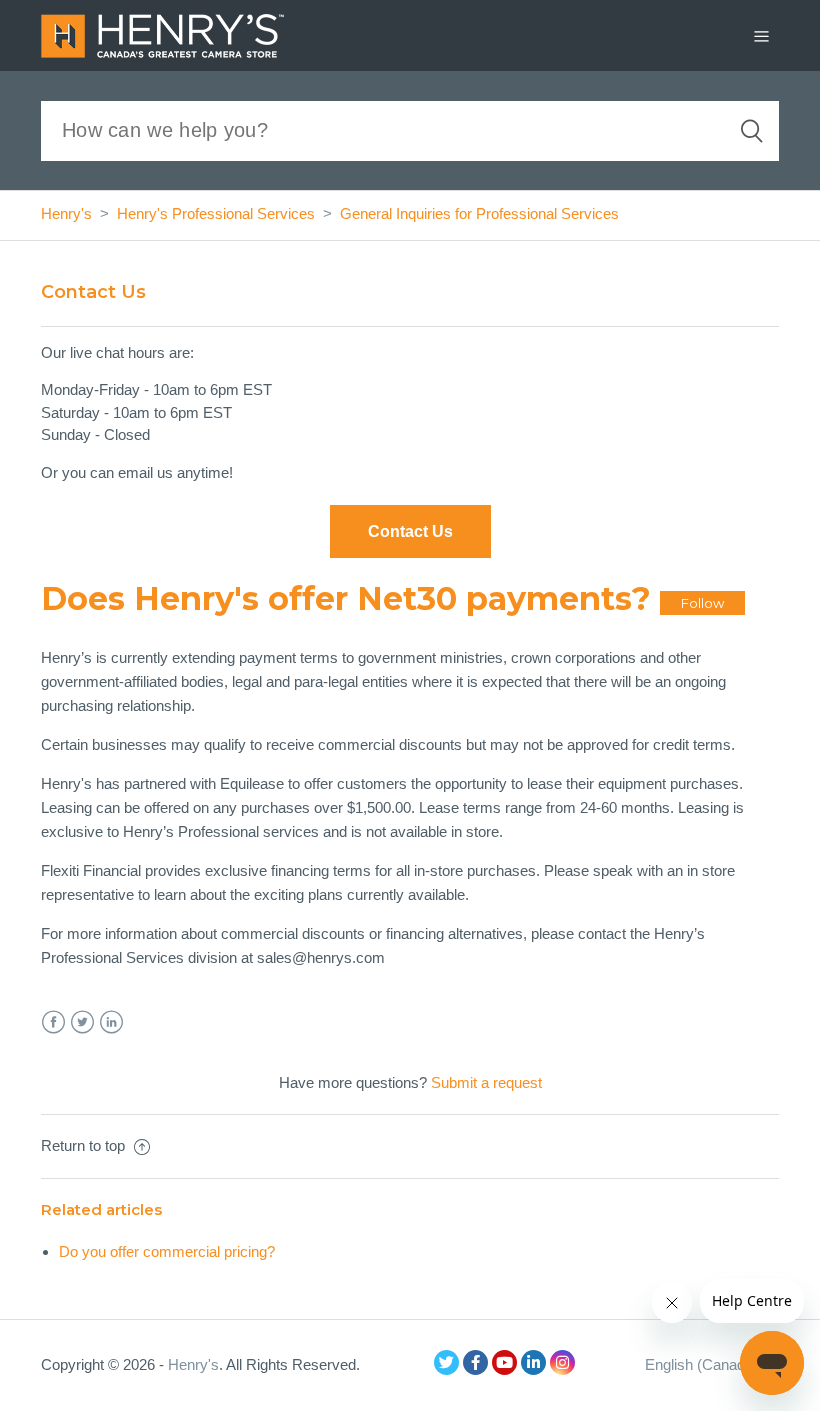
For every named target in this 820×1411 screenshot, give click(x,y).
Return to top (85, 1145)
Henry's (66, 213)
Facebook (53, 1022)
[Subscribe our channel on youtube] (504, 1362)
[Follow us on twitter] (446, 1362)
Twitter (82, 1022)
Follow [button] (702, 603)
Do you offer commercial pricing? (167, 1251)
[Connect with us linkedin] (533, 1362)
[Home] (162, 33)
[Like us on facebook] (475, 1362)
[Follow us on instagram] (562, 1362)
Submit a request (486, 1082)
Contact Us (410, 531)
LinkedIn (111, 1022)
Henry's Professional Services (216, 213)
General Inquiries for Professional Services (479, 213)
